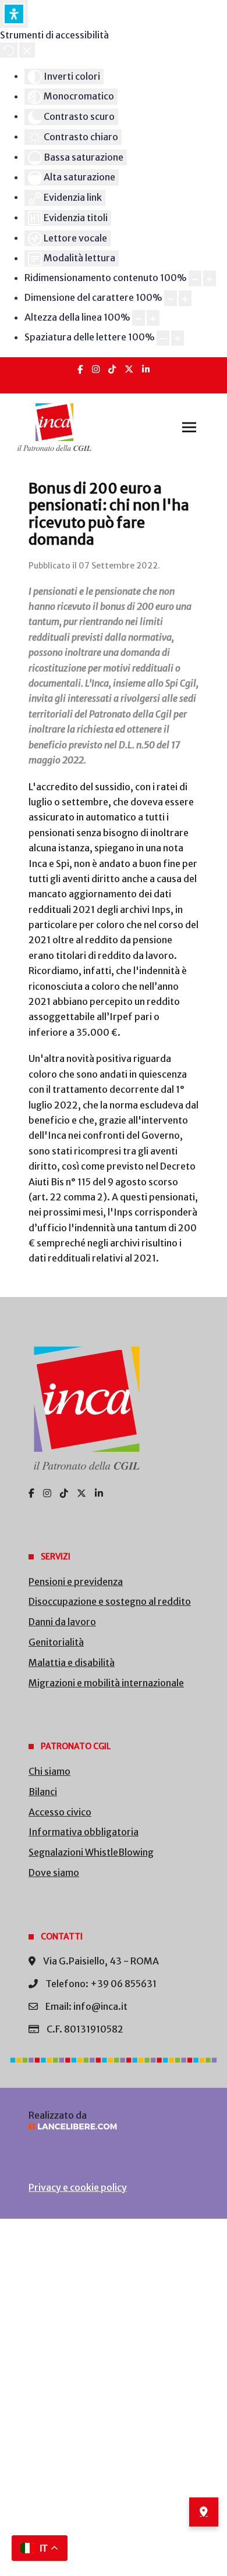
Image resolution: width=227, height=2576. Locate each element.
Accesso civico (60, 1812)
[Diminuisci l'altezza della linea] (139, 318)
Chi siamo (49, 1771)
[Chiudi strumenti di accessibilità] (27, 50)
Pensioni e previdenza (76, 1582)
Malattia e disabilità (72, 1662)
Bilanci (43, 1792)
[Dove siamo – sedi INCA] (204, 2512)
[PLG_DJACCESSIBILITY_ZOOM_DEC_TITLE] (195, 278)
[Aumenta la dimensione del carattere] (185, 298)
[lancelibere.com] (114, 2126)
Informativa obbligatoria (84, 1832)
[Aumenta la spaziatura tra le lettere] (178, 338)
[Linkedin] (146, 369)
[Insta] (96, 369)
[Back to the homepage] (54, 427)
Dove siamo (54, 1873)
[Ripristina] (9, 50)
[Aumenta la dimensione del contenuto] (210, 278)
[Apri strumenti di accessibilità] (14, 14)
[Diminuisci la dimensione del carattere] (171, 298)
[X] (129, 369)
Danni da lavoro (62, 1622)
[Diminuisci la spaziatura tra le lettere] (163, 338)
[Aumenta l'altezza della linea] (153, 318)
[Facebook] (80, 369)
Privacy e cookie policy (78, 2187)
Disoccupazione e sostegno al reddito (110, 1601)
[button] (189, 427)
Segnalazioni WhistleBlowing (91, 1852)
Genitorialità (56, 1642)
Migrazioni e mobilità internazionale (106, 1683)
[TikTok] (112, 369)
